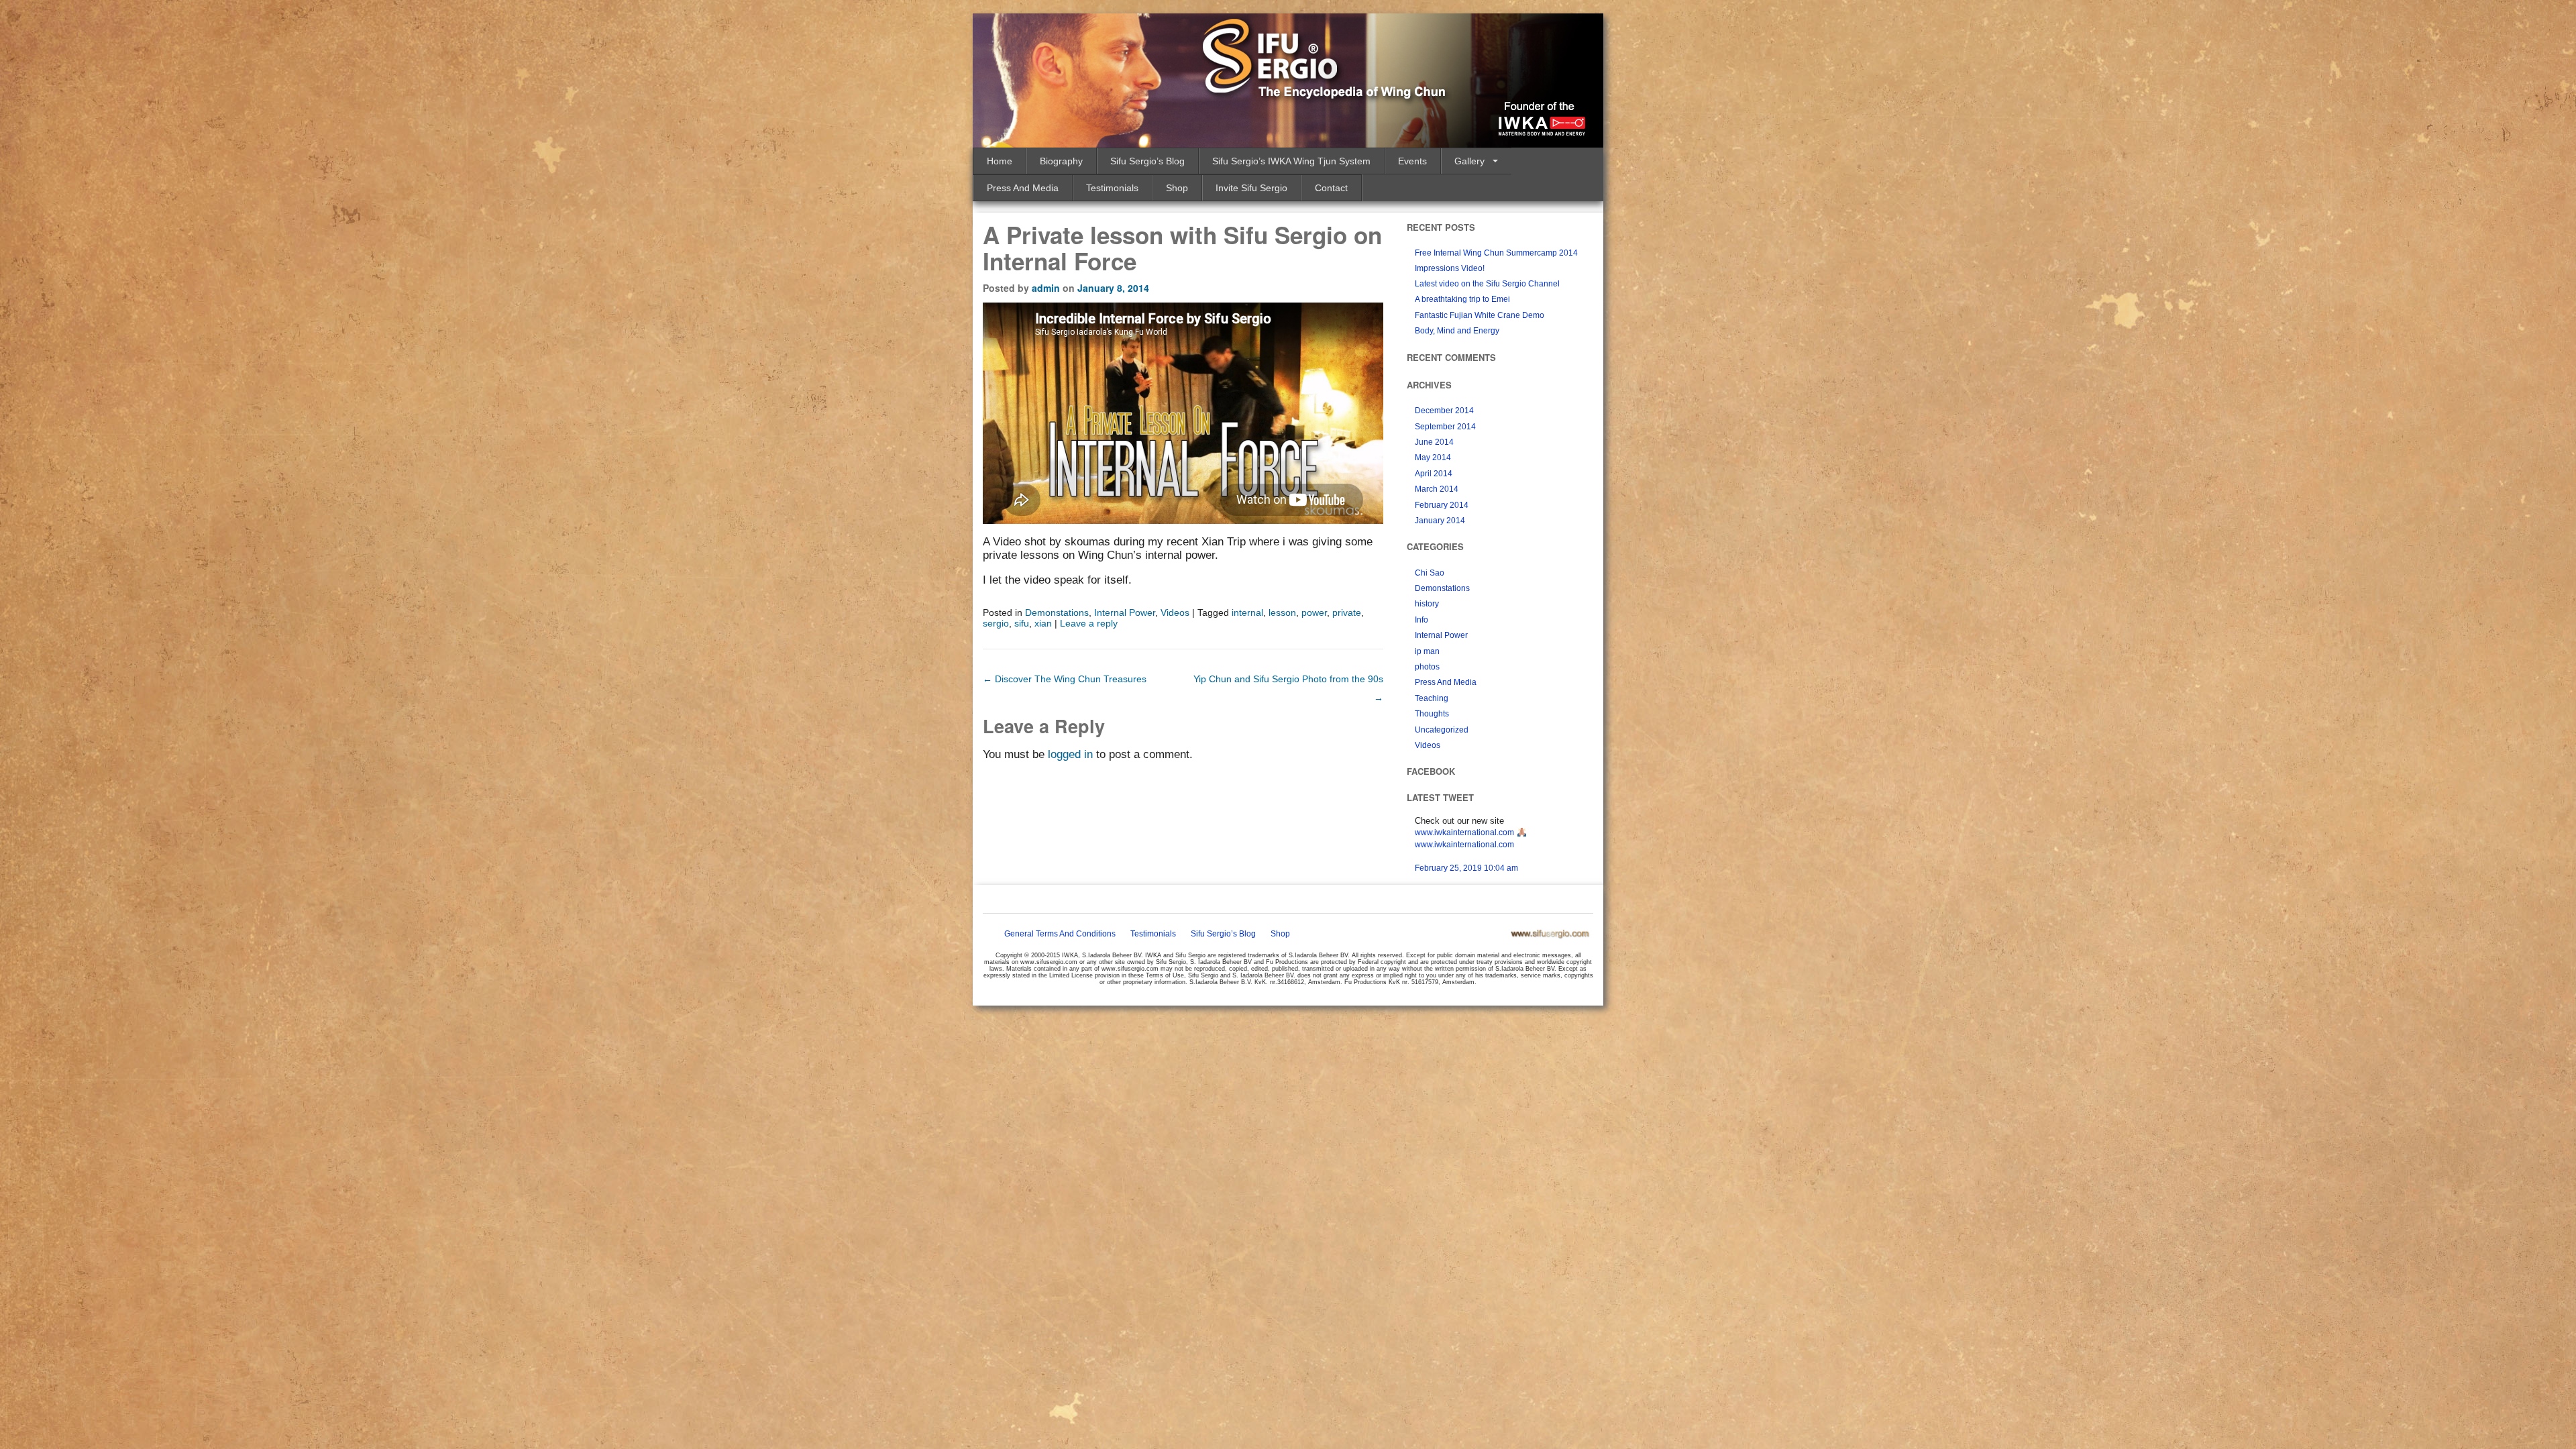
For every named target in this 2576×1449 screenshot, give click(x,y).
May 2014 (1433, 458)
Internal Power (1125, 612)
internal (1247, 612)
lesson (1282, 612)
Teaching (1432, 698)
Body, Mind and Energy (1457, 331)
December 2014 (1444, 411)
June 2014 (1434, 442)
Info (1421, 620)
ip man (1427, 651)
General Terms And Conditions (1060, 934)
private (1347, 612)
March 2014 (1437, 489)
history (1427, 604)
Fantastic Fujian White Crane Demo (1480, 315)
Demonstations (1057, 612)
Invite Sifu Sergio (1251, 188)
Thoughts (1432, 714)
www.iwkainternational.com (1464, 833)
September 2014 (1445, 427)
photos (1427, 667)
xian (1043, 623)
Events (1412, 161)
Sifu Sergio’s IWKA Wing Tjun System (1291, 161)
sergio (996, 623)
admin (1046, 288)
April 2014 (1434, 474)
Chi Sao (1430, 573)
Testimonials (1112, 188)
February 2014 (1442, 505)
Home (1000, 161)
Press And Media (1023, 188)
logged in (1070, 754)
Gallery (1469, 161)
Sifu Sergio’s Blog (1147, 161)
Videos (1175, 612)
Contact (1331, 188)
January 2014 (1440, 521)
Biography (1061, 161)
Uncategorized (1442, 730)
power (1314, 612)
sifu (1022, 623)
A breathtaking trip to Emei (1462, 299)
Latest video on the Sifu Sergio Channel (1487, 284)
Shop (1177, 188)
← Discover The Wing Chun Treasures (1065, 679)
